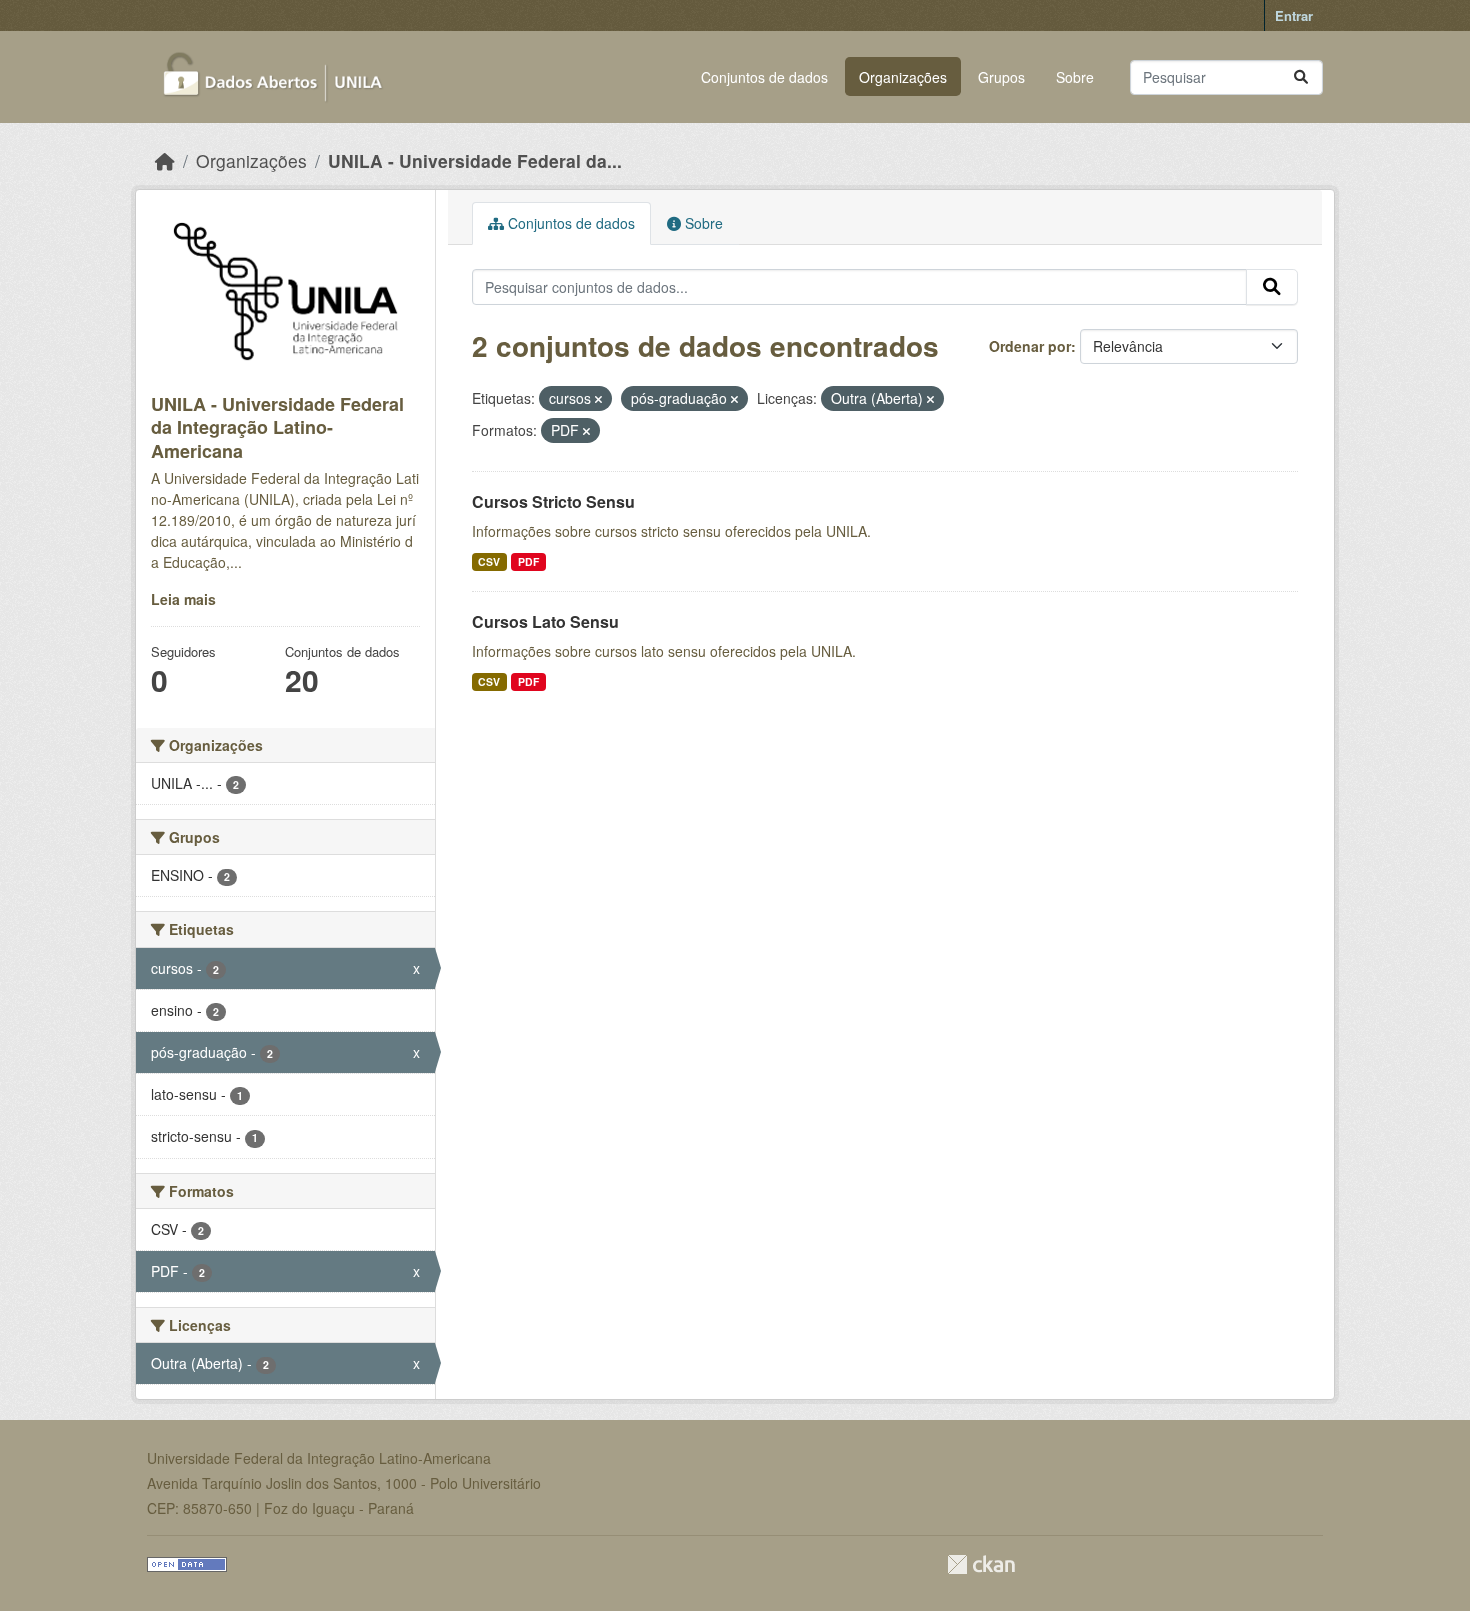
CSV (489, 561)
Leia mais (183, 599)
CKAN (981, 1564)
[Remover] (598, 399)
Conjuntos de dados (764, 77)
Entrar (1294, 15)
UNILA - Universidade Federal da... (475, 160)
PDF (528, 561)
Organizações (903, 77)
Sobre (1075, 77)
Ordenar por (1030, 346)
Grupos (1001, 77)
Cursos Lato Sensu (545, 621)
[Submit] (1301, 77)
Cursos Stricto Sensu (553, 501)
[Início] (165, 160)
